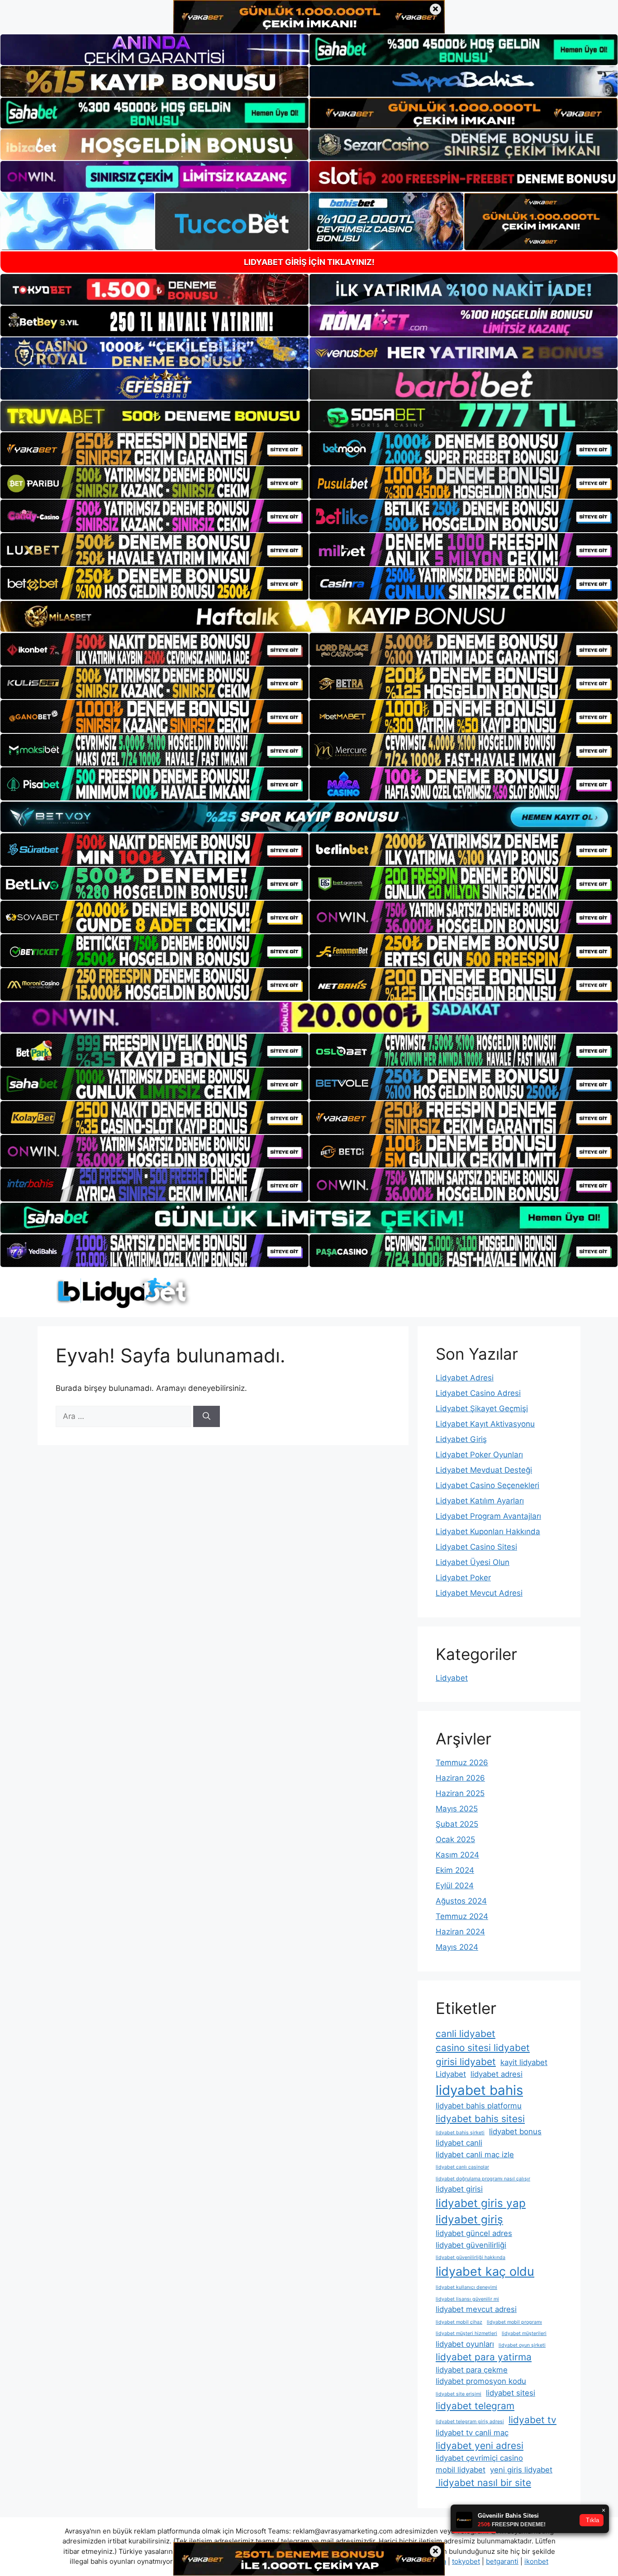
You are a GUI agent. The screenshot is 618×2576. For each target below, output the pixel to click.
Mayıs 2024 (457, 1947)
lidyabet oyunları (465, 2344)
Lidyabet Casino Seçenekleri (487, 1485)
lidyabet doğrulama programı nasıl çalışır (483, 2179)
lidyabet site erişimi (459, 2394)
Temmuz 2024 (462, 1916)
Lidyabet (452, 1678)
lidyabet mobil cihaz (459, 2322)
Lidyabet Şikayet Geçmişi (482, 1409)
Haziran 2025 (460, 1793)
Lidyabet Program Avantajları (488, 1516)
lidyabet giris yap (481, 2203)
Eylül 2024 (455, 1886)
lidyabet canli (459, 2143)
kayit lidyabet (524, 2062)
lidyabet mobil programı (514, 2322)
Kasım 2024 (457, 1855)
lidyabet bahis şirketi (460, 2133)
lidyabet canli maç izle (475, 2155)
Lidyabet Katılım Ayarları (480, 1501)
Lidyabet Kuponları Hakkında (488, 1531)
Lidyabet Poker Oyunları (479, 1455)
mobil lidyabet (461, 2470)
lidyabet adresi (497, 2074)
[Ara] (207, 1417)
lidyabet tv (532, 2420)
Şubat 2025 (457, 1824)
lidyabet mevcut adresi (476, 2309)
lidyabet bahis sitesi (480, 2119)
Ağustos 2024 (461, 1901)
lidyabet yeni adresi (480, 2446)
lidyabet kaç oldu (485, 2271)
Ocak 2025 (455, 1839)
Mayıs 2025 (457, 1809)
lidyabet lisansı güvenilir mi (467, 2299)
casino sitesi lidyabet (483, 2048)
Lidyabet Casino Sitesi (476, 1547)
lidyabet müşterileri (524, 2333)
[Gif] (309, 616)
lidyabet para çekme (472, 2370)
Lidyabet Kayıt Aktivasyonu (485, 1424)
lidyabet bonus (515, 2132)
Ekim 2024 (455, 1870)
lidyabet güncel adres (474, 2233)
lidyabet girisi (459, 2189)
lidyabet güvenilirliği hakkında (471, 2257)
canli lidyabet (466, 2034)
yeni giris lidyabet (521, 2470)
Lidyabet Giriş (461, 1439)
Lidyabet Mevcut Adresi (479, 1593)
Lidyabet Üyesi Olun (473, 1562)
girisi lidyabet (466, 2062)
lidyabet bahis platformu (479, 2106)
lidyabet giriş (469, 2219)
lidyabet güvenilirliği (471, 2245)
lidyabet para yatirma (484, 2357)
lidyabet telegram (475, 2406)
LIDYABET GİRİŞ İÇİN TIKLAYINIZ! (309, 262)
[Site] (154, 449)
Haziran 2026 (460, 1778)
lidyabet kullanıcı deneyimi (466, 2287)
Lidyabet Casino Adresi (478, 1393)
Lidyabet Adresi (465, 1378)
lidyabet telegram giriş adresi (470, 2422)
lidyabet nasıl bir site (483, 2483)
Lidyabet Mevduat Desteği (484, 1470)
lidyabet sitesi (511, 2393)
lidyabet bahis (479, 2090)
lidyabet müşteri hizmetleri (466, 2333)
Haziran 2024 (460, 1932)
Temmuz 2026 (462, 1763)
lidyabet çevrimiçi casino (479, 2458)
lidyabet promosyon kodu (481, 2381)
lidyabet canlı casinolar (462, 2167)
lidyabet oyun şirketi (522, 2345)
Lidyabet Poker (463, 1578)
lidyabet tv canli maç (472, 2433)
